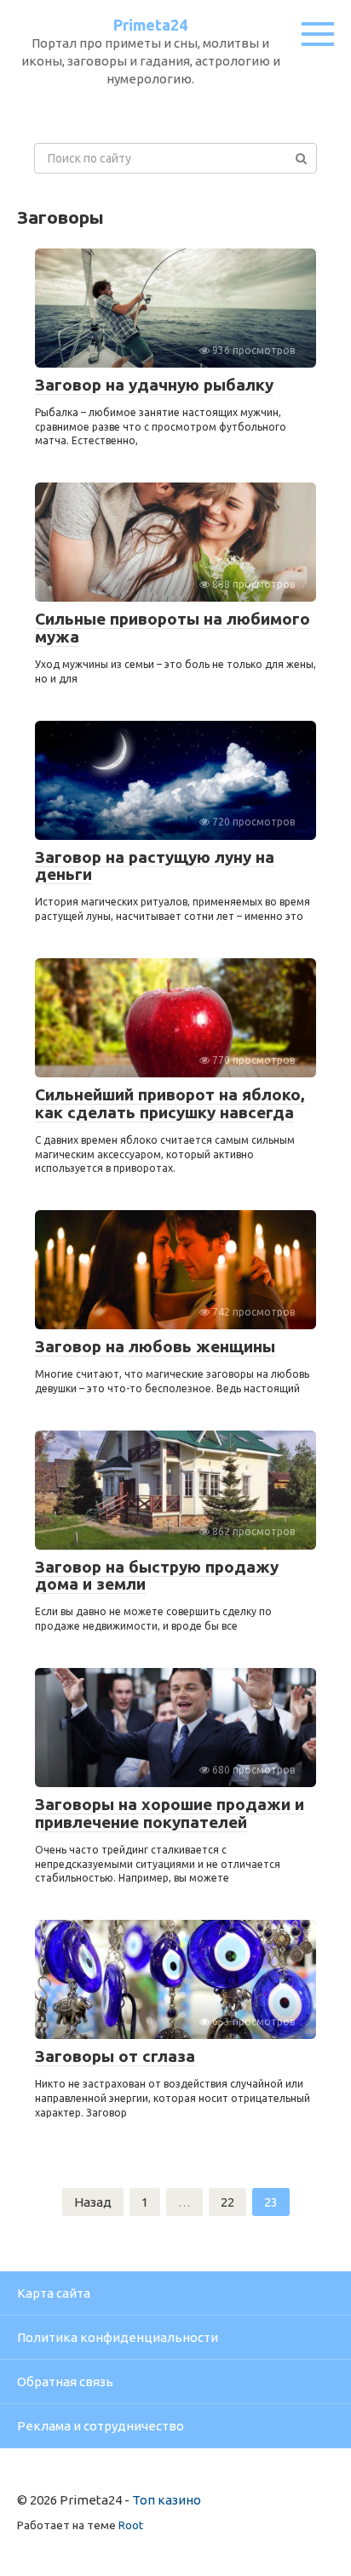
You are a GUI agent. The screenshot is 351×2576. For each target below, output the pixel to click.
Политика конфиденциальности (118, 2337)
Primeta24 (150, 25)
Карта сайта (54, 2293)
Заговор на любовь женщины (155, 1346)
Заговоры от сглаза (115, 2056)
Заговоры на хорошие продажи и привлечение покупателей (170, 1813)
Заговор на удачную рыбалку (154, 385)
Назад (93, 2202)
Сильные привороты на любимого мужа (173, 628)
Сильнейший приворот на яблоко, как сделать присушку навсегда (170, 1103)
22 (227, 2202)
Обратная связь (65, 2382)
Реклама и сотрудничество (101, 2426)
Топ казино (167, 2500)
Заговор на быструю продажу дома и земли (157, 1576)
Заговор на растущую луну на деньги (155, 866)
